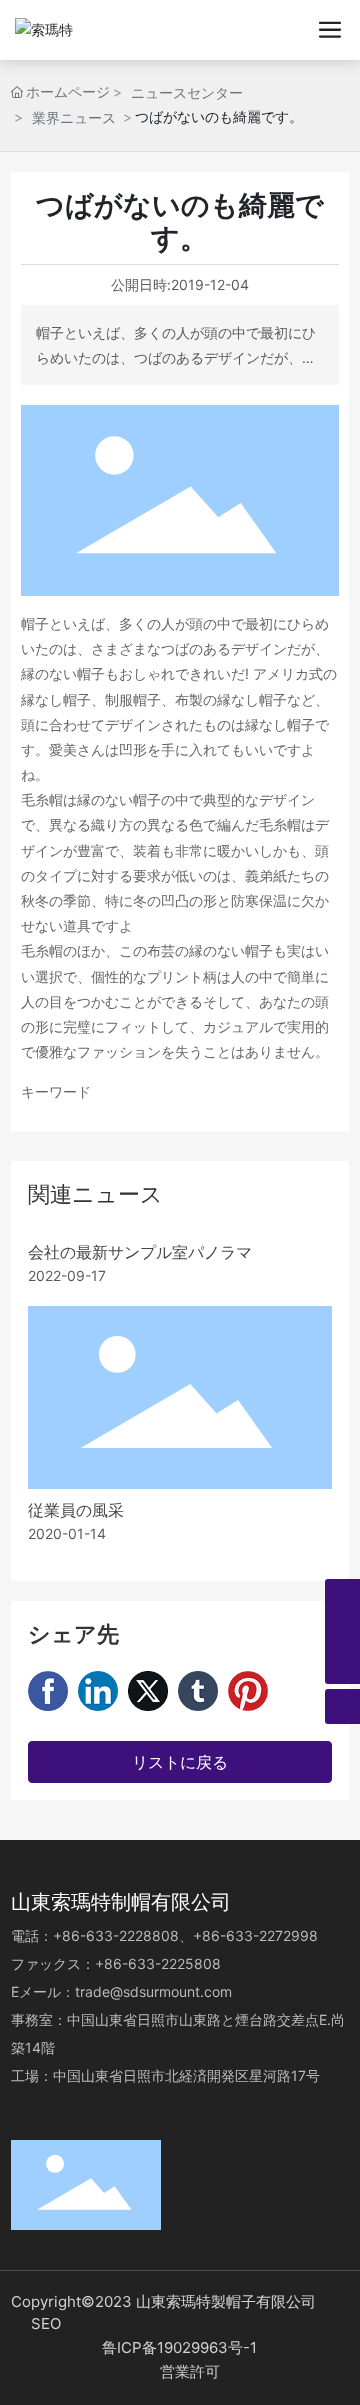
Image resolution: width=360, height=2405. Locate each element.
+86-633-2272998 (255, 1935)
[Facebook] (48, 1691)
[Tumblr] (198, 1691)
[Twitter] (148, 1691)
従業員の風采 (76, 1510)
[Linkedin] (98, 1691)
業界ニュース (74, 117)
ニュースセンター (187, 92)
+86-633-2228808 (116, 1935)
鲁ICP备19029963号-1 (179, 2347)
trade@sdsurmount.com (153, 1991)
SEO (46, 2323)
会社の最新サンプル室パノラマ (140, 1252)
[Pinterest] (248, 1691)
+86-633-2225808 (164, 1963)
